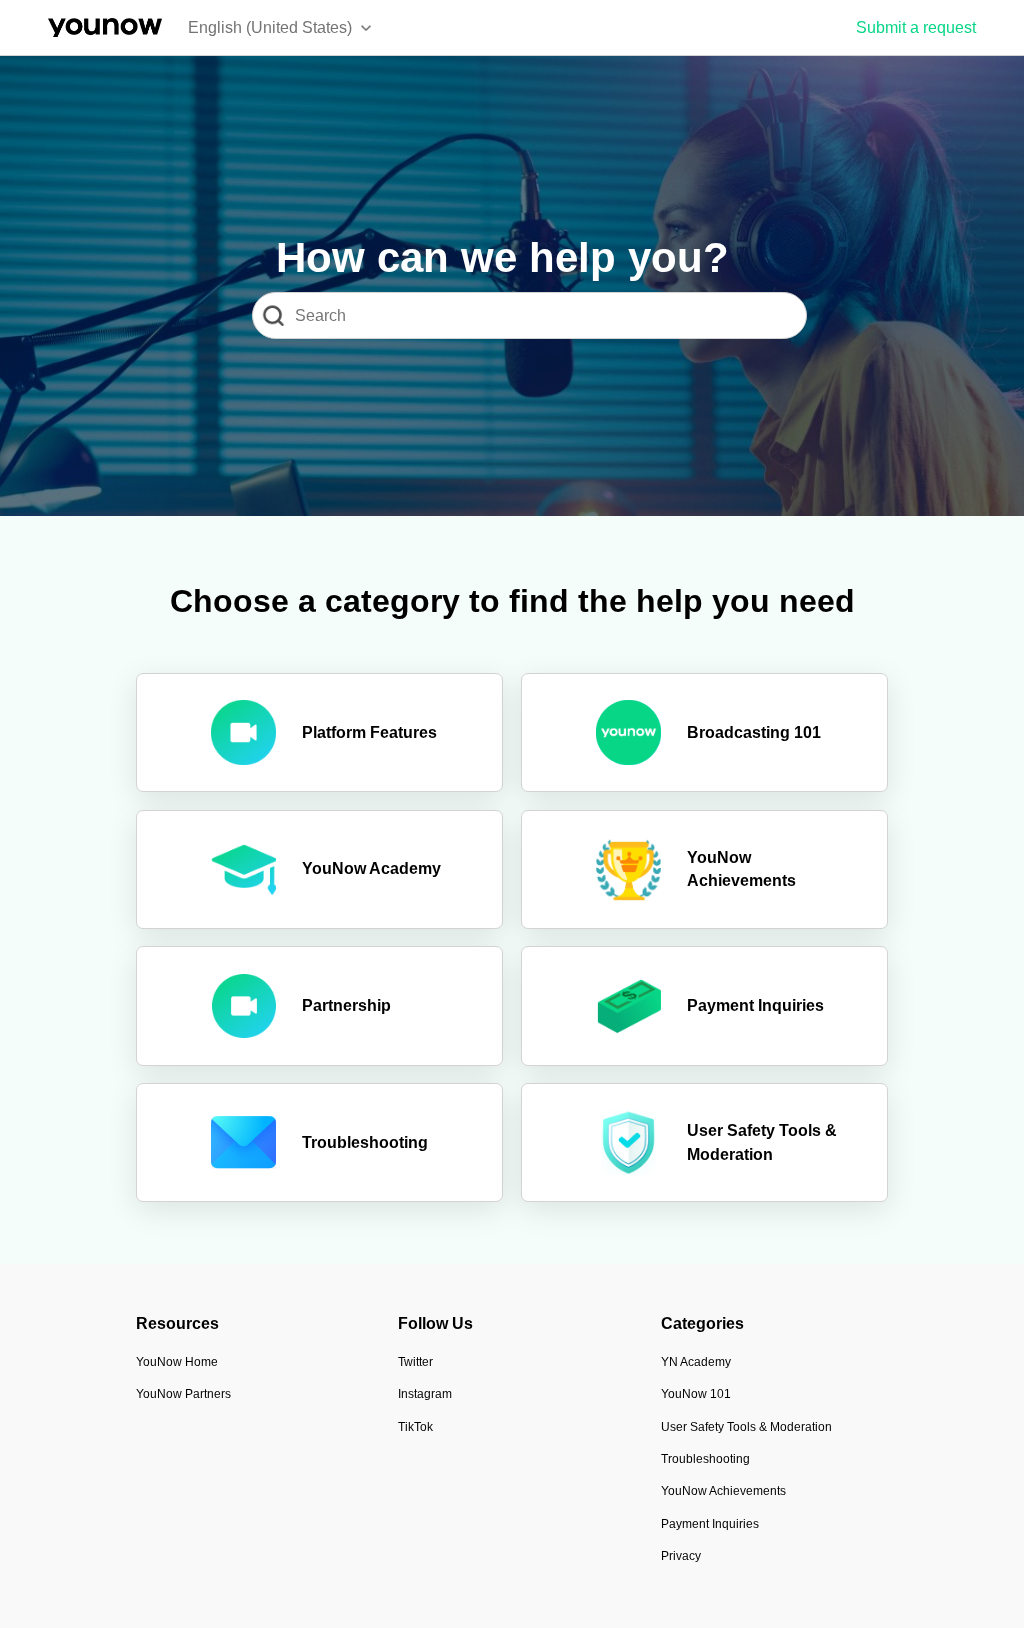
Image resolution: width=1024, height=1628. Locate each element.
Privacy (681, 1556)
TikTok (415, 1427)
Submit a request (916, 27)
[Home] (105, 27)
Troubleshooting (705, 1459)
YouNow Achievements (723, 1491)
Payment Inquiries (710, 1524)
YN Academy (696, 1362)
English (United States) (270, 27)
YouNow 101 (696, 1394)
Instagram (425, 1394)
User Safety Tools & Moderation (746, 1427)
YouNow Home (177, 1362)
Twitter (415, 1362)
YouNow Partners (183, 1394)
